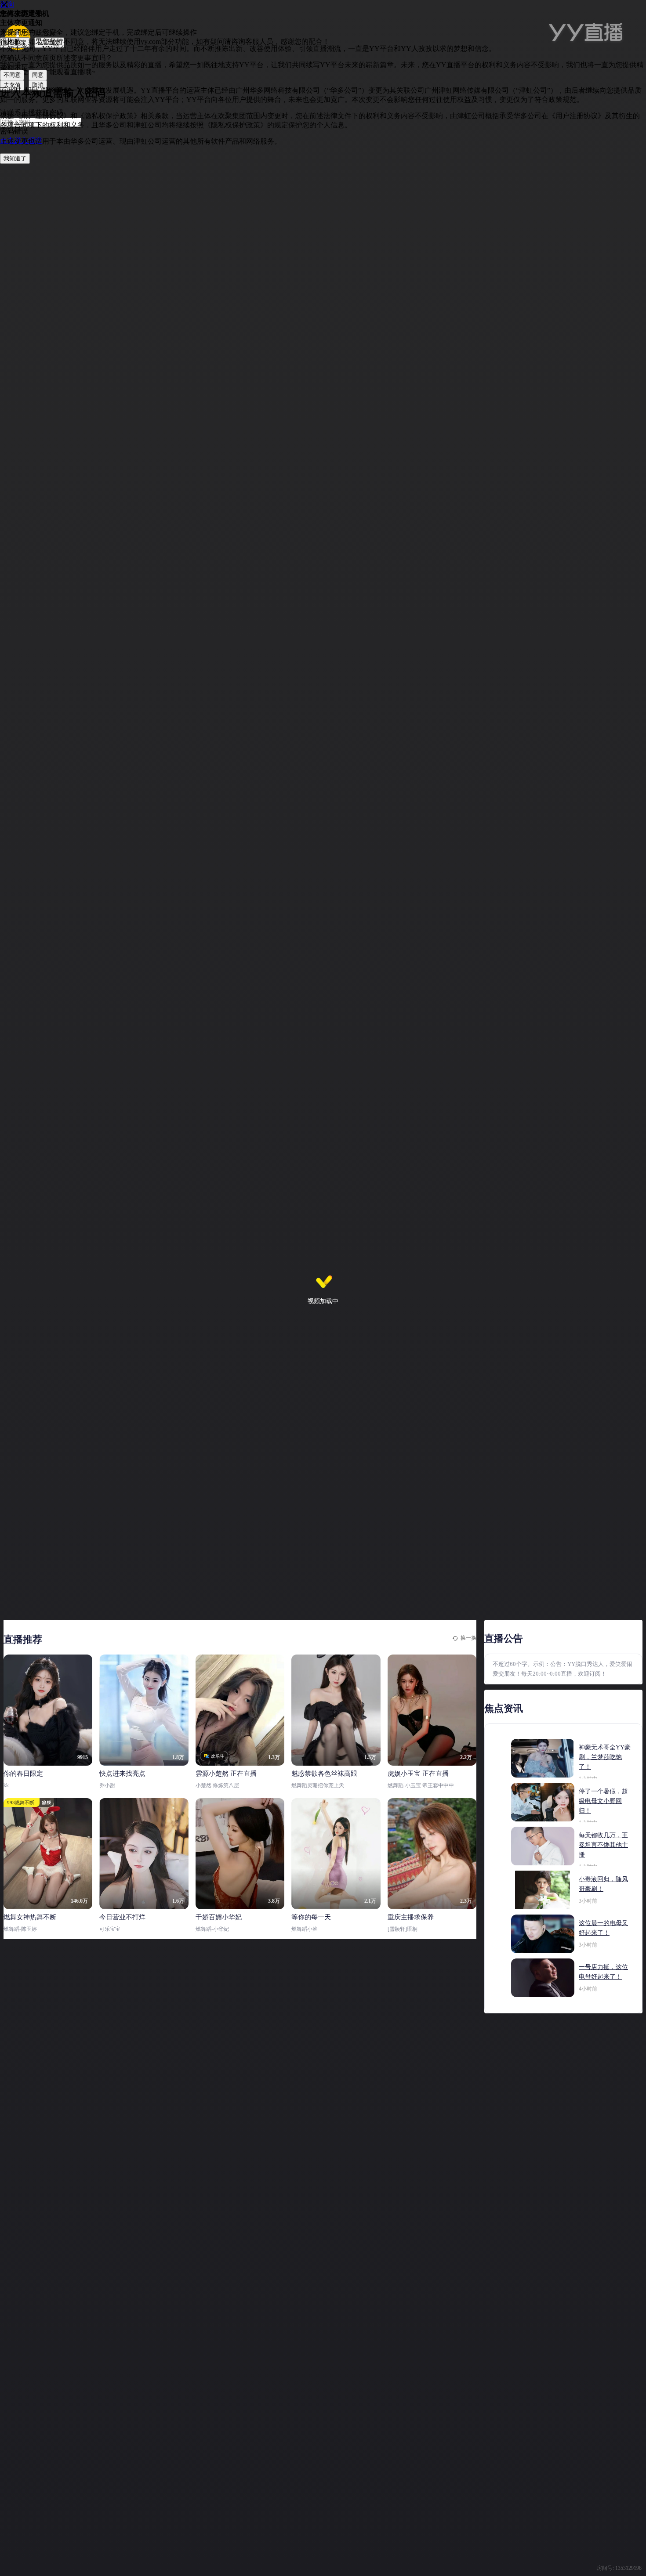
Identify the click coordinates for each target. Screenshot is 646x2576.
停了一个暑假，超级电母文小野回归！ (603, 1801)
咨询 (7, 4)
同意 (38, 75)
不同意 (12, 75)
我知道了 (15, 158)
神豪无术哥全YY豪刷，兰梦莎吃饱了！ (605, 1757)
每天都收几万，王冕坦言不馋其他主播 (603, 1845)
